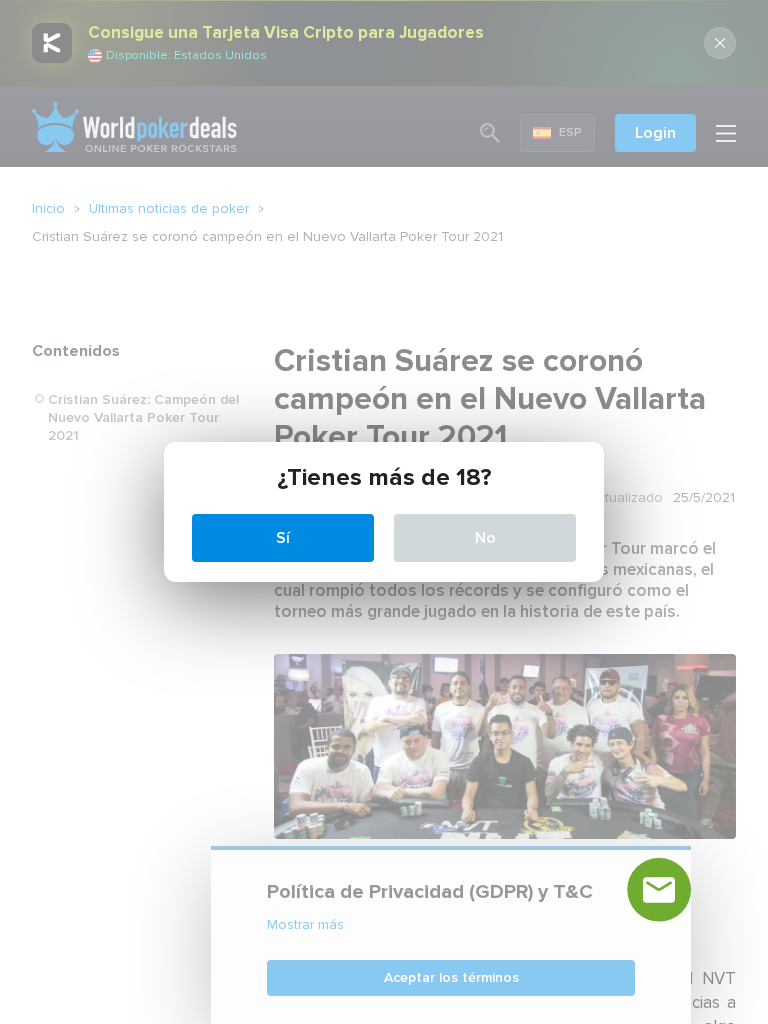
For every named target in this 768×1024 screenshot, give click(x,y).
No (485, 538)
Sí (283, 538)
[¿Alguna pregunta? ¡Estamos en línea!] (659, 890)
